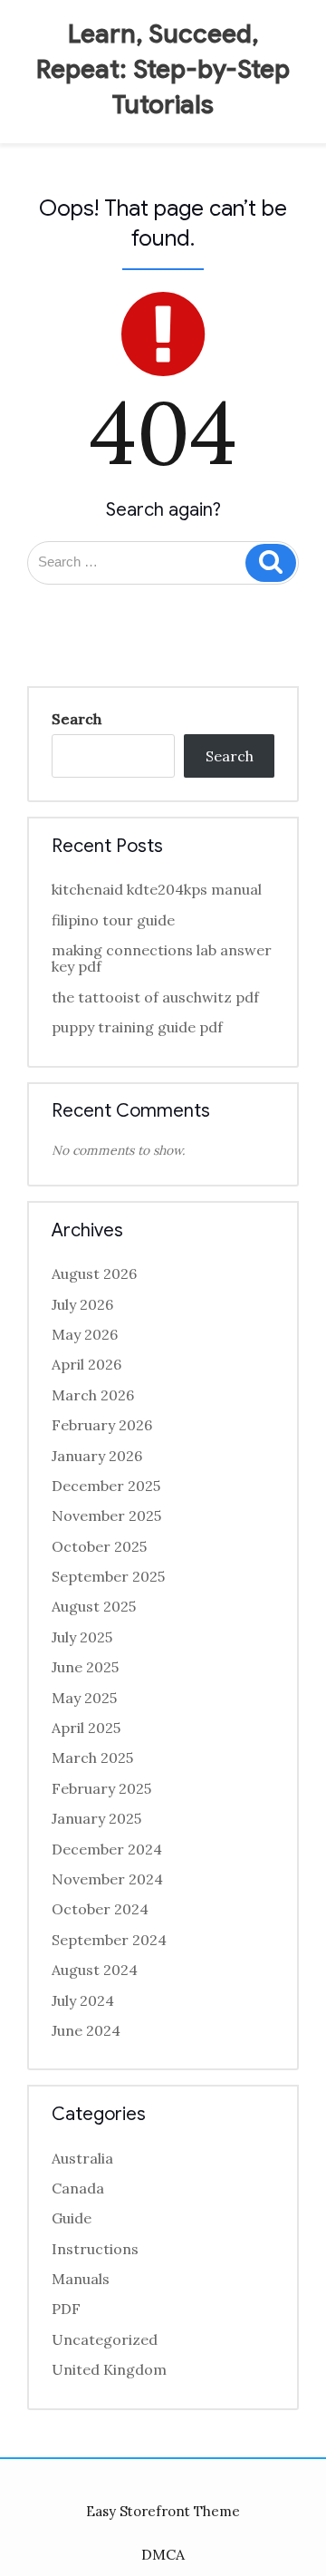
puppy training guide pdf (137, 1027)
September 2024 (109, 1940)
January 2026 (97, 1456)
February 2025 (101, 1788)
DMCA (163, 2554)
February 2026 (102, 1425)
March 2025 (92, 1758)
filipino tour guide (113, 920)
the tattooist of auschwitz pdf (155, 997)
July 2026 (82, 1304)
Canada (78, 2188)
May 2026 (85, 1334)
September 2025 (108, 1576)
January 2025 (96, 1818)
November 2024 (107, 1879)
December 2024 (107, 1849)
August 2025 (94, 1606)
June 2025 (85, 1667)
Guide (72, 2218)
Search (77, 719)
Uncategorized (105, 2339)
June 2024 (86, 2030)
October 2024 (100, 1909)
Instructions (95, 2249)
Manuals (81, 2279)
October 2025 (99, 1546)
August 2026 (94, 1273)
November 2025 (106, 1516)
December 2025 (106, 1486)
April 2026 (86, 1364)
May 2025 (84, 1698)
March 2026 (93, 1395)
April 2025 (86, 1728)
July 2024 (83, 2000)
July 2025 (82, 1637)
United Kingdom (109, 2369)
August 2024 (95, 1970)
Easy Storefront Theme (163, 2511)
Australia (82, 2158)
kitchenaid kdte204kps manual (157, 889)
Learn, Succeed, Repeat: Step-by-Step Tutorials (163, 69)
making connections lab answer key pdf (162, 958)
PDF (66, 2309)
